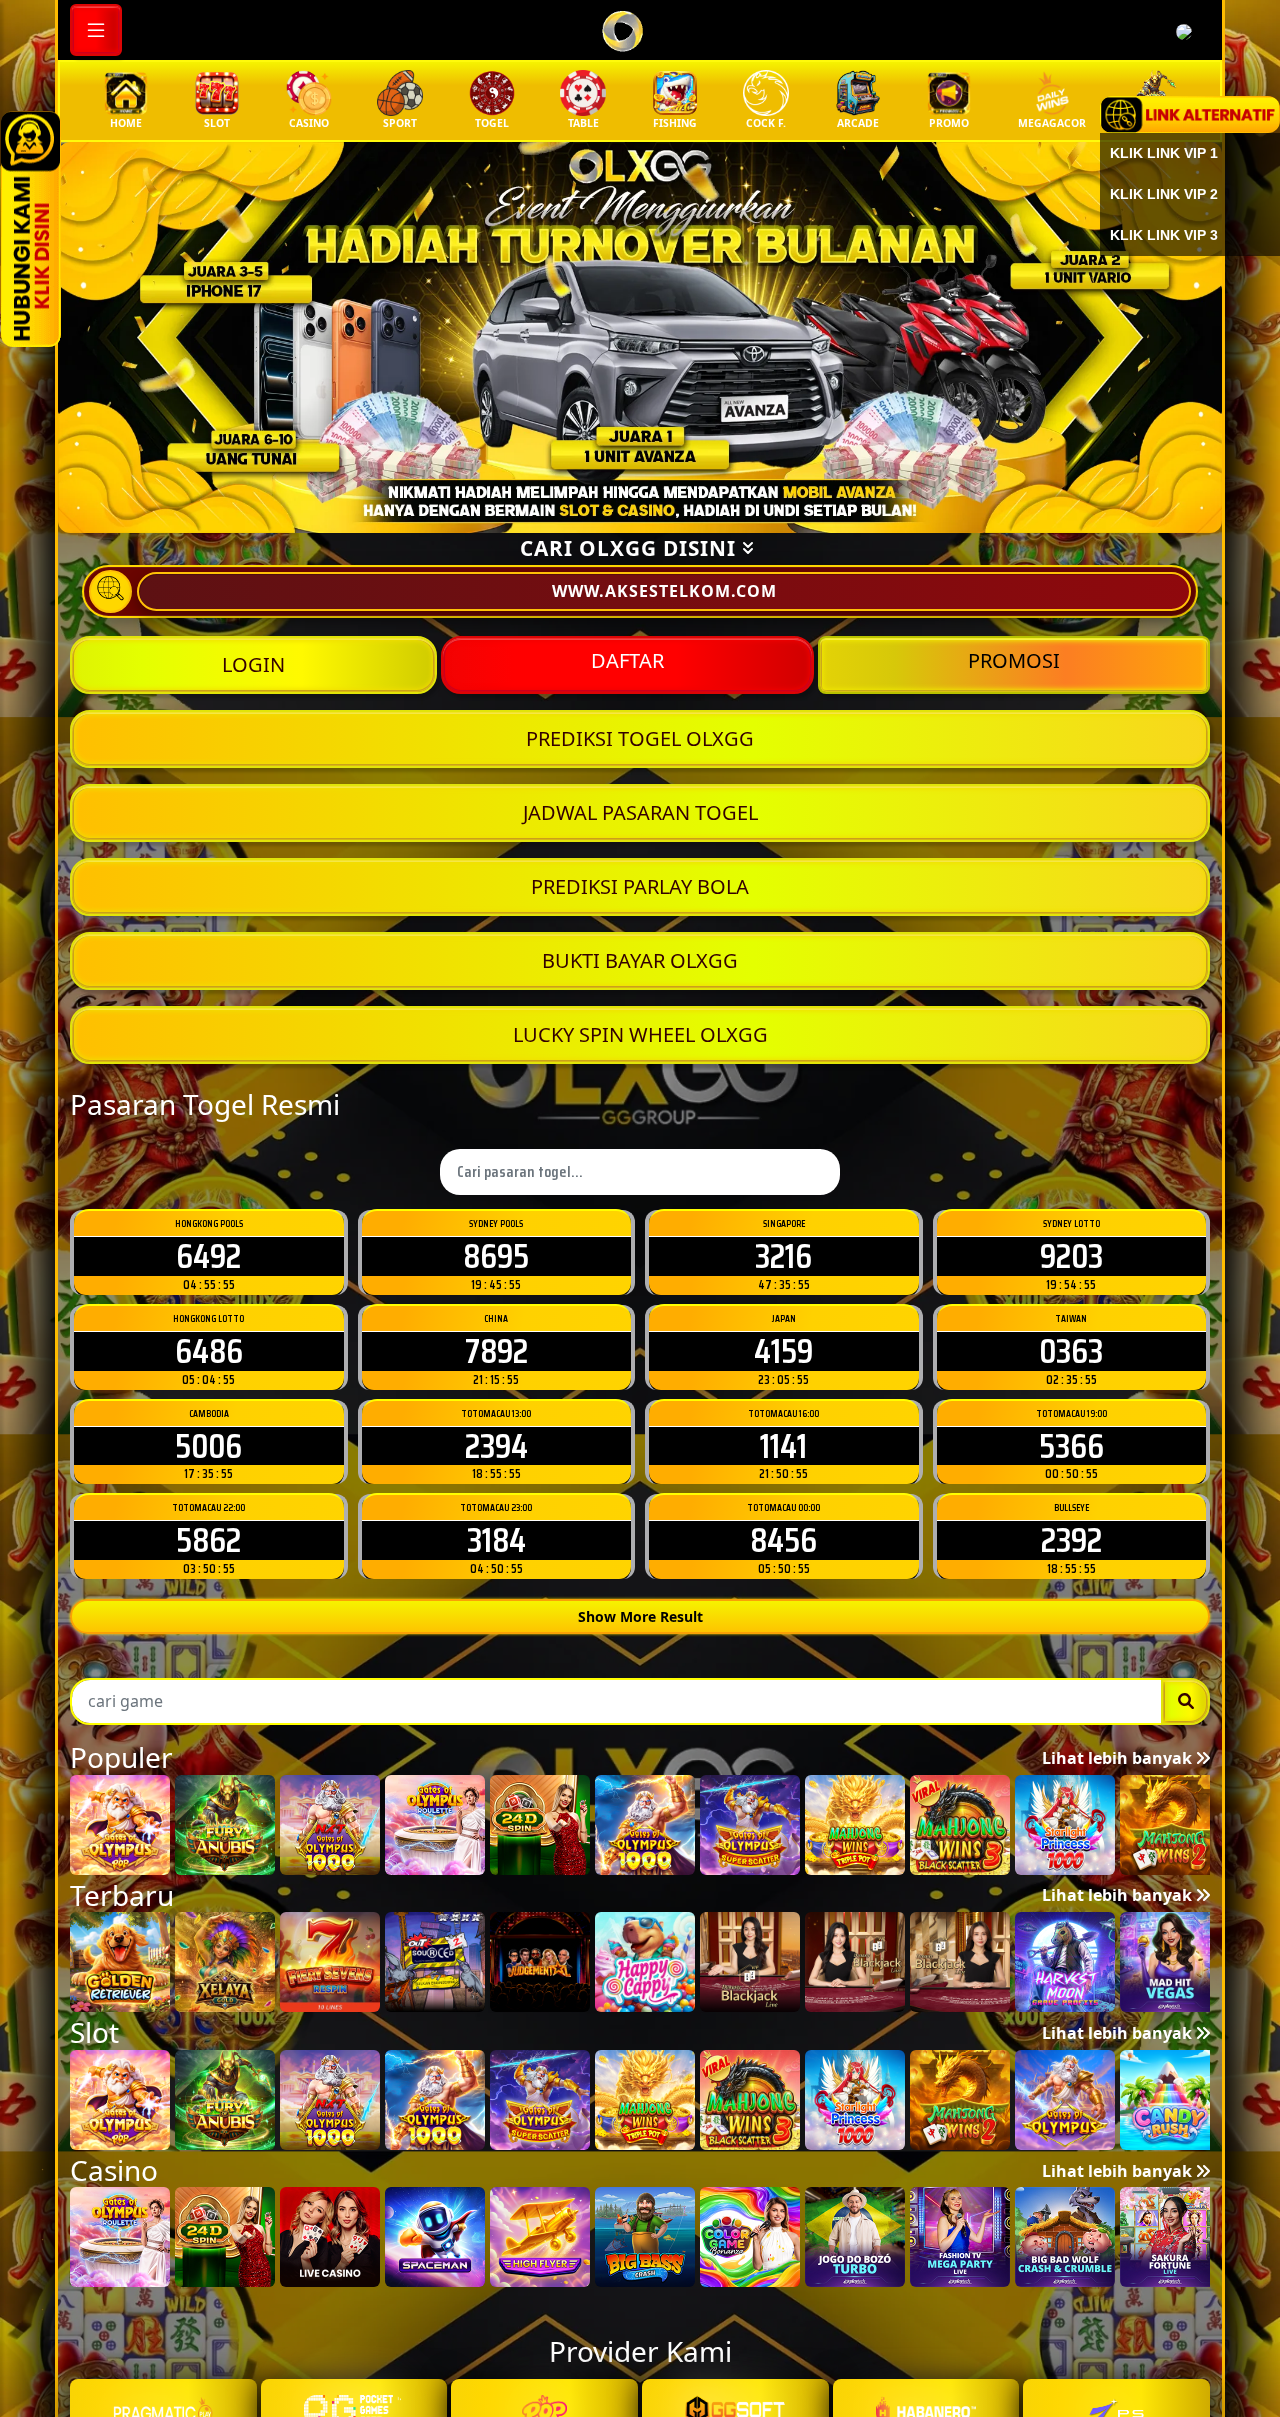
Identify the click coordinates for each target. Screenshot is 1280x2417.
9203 (1071, 1255)
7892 (496, 1350)
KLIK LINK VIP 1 (1164, 153)
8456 (783, 1539)
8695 (496, 1255)
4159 (783, 1350)
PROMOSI (1014, 660)
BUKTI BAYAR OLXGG (640, 960)
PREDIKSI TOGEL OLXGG (640, 738)
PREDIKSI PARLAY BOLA (640, 886)
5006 (208, 1445)
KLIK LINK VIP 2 (1164, 194)
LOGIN (253, 664)
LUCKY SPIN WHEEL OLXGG (640, 1034)
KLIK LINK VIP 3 (1164, 235)
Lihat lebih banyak (1119, 1758)
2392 (1071, 1539)
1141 (783, 1445)
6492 (208, 1255)
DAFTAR (627, 660)
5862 (208, 1539)
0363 (1071, 1350)
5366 (1071, 1445)
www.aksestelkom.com (664, 591)
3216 (783, 1255)
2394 (496, 1445)
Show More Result (640, 1616)
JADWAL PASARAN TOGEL (640, 812)
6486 (209, 1350)
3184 (496, 1539)
